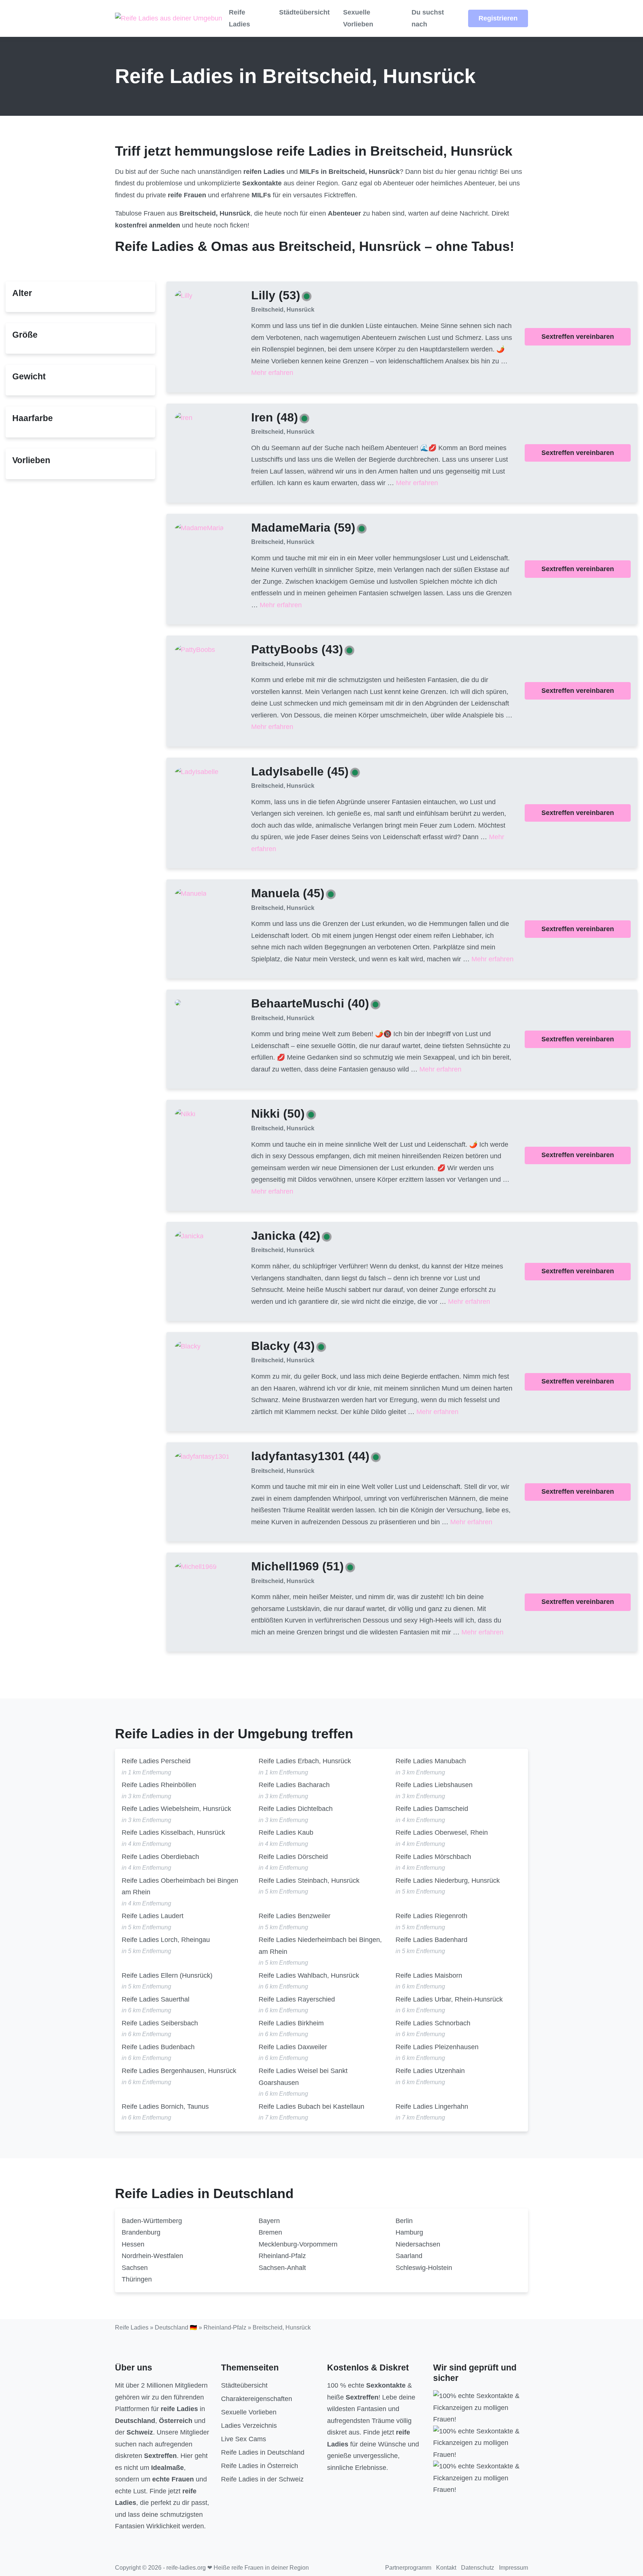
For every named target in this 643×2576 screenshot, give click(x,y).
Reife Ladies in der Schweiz (262, 2479)
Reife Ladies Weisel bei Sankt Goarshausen (303, 2077)
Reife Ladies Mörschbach (433, 1857)
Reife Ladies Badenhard (431, 1940)
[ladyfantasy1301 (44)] (202, 1456)
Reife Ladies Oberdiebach (160, 1857)
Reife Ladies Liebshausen (434, 1785)
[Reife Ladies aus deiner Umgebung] (169, 19)
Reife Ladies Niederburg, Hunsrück (448, 1881)
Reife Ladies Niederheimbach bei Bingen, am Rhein (320, 1946)
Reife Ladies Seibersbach (160, 2023)
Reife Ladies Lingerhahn (432, 2107)
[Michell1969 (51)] (196, 1567)
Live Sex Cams (244, 2439)
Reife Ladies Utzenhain (430, 2071)
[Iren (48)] (184, 417)
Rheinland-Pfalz (282, 2256)
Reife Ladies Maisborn (429, 1975)
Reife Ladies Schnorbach (433, 2023)
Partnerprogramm (408, 2568)
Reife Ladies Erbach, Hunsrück (305, 1761)
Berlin (404, 2221)
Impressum (514, 2568)
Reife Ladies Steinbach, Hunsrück (309, 1881)
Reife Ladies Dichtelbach (296, 1809)
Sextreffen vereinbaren (578, 337)
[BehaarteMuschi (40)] (178, 1002)
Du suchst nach (428, 18)
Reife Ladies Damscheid (432, 1809)
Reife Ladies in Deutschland (263, 2452)
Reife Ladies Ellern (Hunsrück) (167, 1975)
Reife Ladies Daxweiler (293, 2047)
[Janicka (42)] (189, 1236)
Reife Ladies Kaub (286, 1833)
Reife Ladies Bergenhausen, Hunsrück (179, 2071)
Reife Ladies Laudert (153, 1916)
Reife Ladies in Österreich (260, 2466)
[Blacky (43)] (188, 1346)
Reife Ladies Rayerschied (297, 1999)
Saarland (409, 2256)
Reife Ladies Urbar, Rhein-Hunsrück (449, 1999)
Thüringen (137, 2279)
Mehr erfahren (272, 373)
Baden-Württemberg (152, 2221)
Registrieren (498, 18)
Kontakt (446, 2568)
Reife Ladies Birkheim (291, 2023)
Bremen (270, 2232)
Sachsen (135, 2268)
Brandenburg (141, 2232)
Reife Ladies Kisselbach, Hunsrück (173, 1833)
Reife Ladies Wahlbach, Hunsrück (309, 1975)
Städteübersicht (304, 12)
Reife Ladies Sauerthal (156, 1999)
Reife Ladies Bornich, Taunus (165, 2107)
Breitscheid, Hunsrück (283, 310)
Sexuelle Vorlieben (358, 18)
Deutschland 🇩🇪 (176, 2327)
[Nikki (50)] (185, 1114)
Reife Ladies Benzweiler (295, 1916)
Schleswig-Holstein (424, 2268)
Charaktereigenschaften (257, 2399)
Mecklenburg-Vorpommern (298, 2244)
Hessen (133, 2244)
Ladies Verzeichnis (249, 2426)
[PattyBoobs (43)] (195, 650)
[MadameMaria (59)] (199, 528)
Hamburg (409, 2232)
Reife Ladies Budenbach (158, 2047)
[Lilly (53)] (184, 296)
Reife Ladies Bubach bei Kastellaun (311, 2107)
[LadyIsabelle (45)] (197, 771)
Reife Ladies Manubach (431, 1761)
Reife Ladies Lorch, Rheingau (166, 1940)
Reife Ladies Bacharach (294, 1785)
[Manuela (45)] (191, 894)
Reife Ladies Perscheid (156, 1761)
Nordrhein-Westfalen (152, 2256)
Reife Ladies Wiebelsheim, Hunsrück (176, 1809)
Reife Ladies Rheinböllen (159, 1785)
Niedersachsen (418, 2244)
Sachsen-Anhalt (282, 2268)
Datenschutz (478, 2568)
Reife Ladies (239, 18)
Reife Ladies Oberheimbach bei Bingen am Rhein (180, 1886)
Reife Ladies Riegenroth (431, 1916)
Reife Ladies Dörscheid (293, 1857)
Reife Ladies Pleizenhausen (437, 2047)
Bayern (269, 2221)
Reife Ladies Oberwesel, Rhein (442, 1833)
